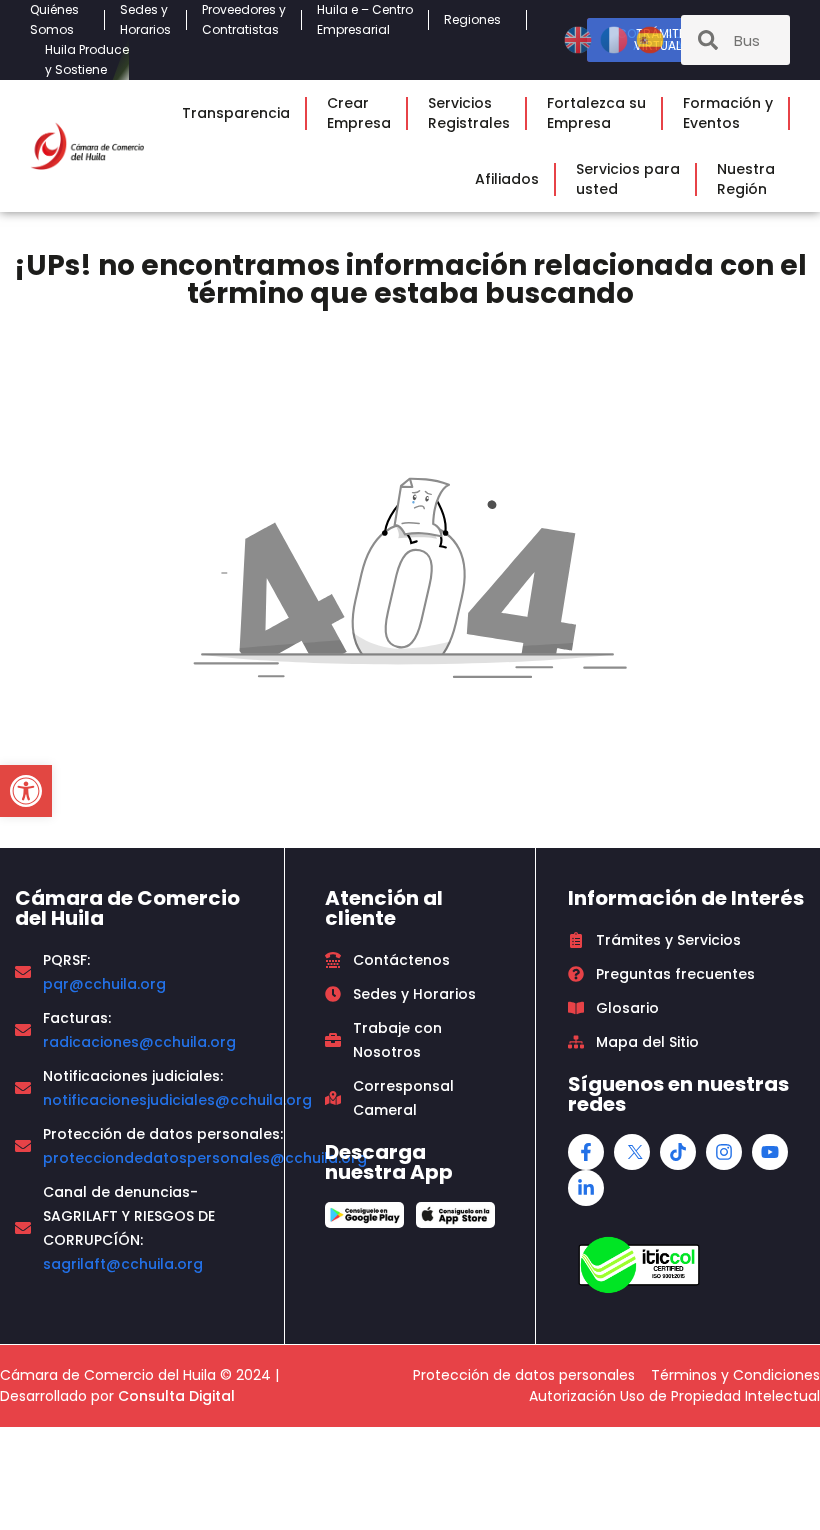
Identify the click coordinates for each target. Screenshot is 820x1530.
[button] (26, 791)
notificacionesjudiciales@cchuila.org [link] (177, 1100)
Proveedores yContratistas (244, 19)
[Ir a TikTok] (678, 1152)
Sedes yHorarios (145, 19)
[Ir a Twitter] (632, 1152)
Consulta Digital (176, 1396)
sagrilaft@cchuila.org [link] (123, 1264)
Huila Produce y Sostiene (87, 59)
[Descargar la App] (364, 1215)
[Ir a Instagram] (724, 1152)
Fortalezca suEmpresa (596, 113)
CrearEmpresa (359, 113)
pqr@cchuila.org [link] (104, 984)
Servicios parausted (628, 179)
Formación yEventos (728, 113)
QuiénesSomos (54, 19)
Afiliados (507, 179)
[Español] (650, 38)
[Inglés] (580, 38)
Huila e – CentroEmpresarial (365, 19)
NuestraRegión (746, 179)
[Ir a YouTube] (770, 1152)
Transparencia (236, 113)
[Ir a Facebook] (586, 1152)
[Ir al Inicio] (87, 145)
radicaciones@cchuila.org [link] (139, 1042)
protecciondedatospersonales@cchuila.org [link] (205, 1158)
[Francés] (616, 38)
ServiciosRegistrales (469, 113)
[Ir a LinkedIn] (586, 1188)
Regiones (472, 19)
